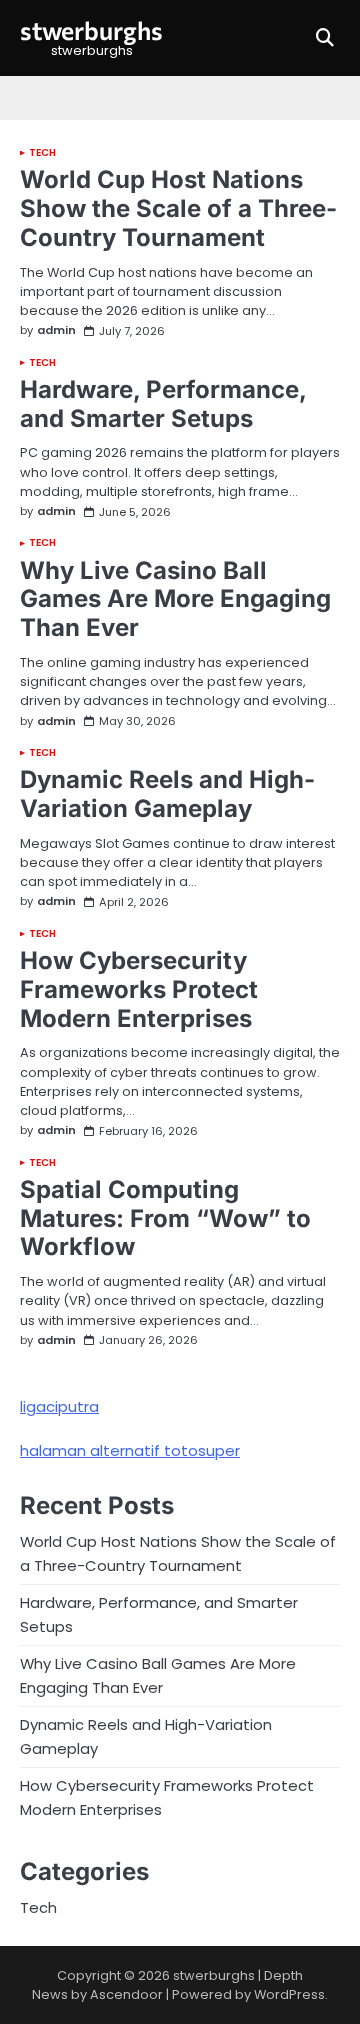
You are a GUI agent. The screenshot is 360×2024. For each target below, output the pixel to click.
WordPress (289, 1994)
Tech (42, 153)
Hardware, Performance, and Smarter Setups (163, 404)
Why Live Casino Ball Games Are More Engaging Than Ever (175, 599)
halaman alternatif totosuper (130, 1450)
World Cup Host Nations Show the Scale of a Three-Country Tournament (178, 208)
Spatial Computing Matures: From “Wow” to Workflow (165, 1218)
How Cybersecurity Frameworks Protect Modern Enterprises (139, 989)
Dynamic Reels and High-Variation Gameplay (167, 794)
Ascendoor (126, 1994)
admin (56, 330)
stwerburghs (91, 30)
